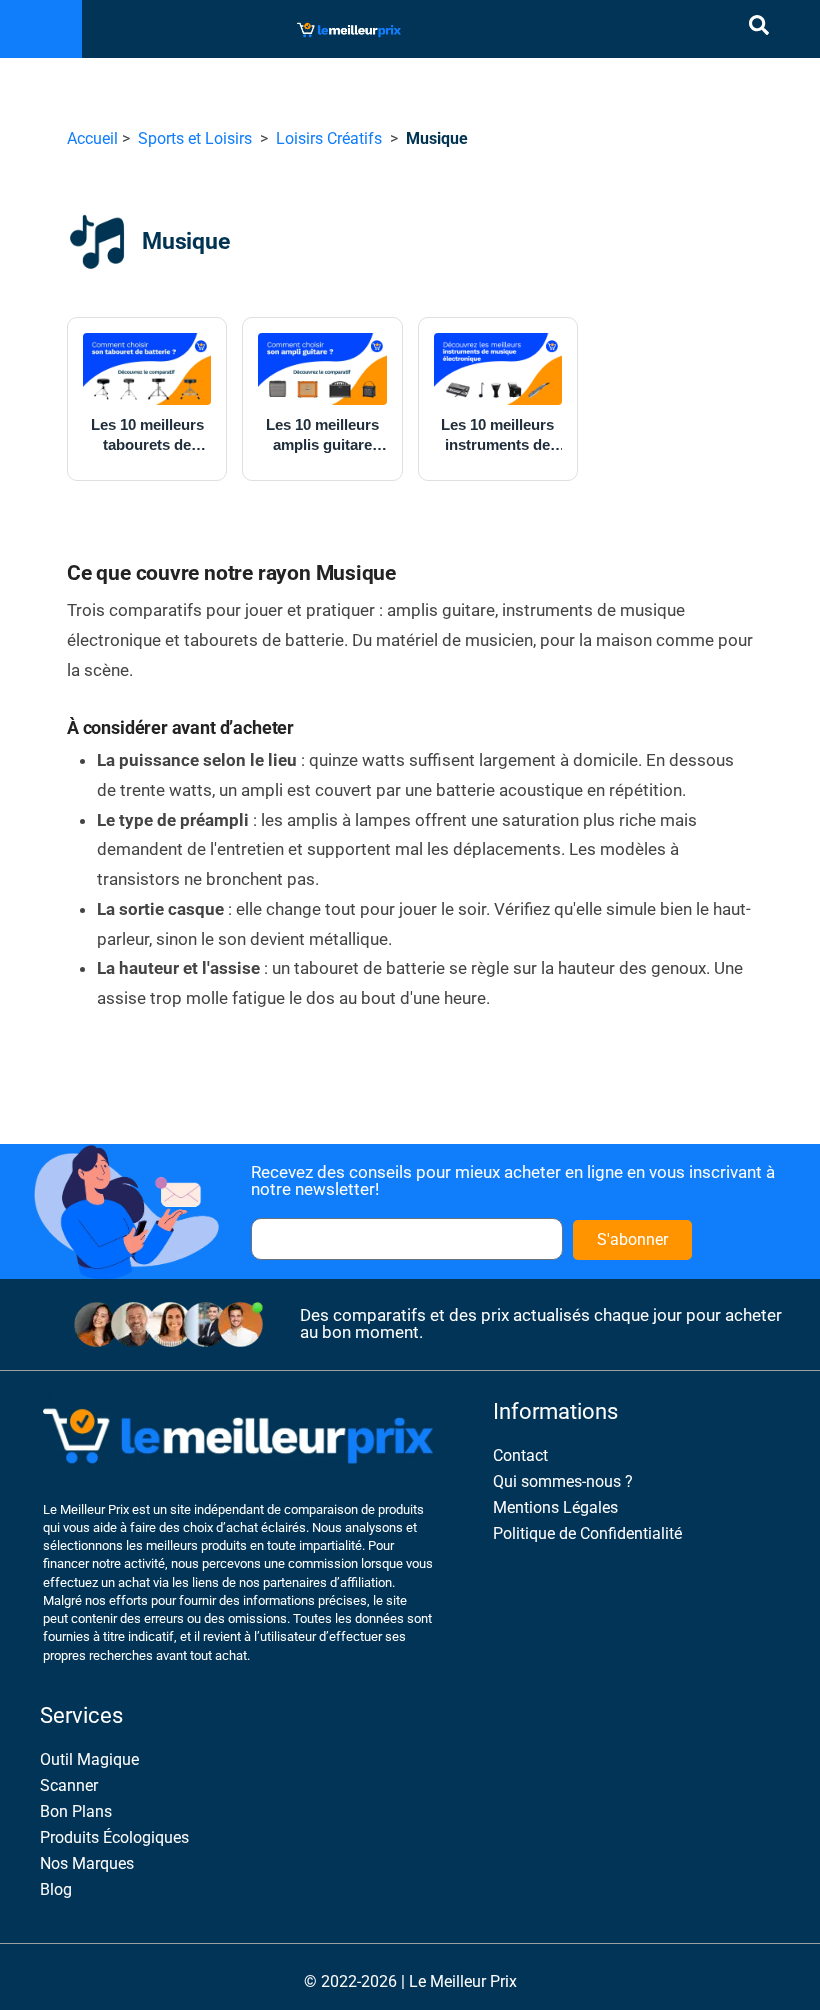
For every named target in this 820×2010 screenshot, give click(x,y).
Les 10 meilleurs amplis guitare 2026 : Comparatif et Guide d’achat (322, 435)
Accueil (92, 138)
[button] (41, 29)
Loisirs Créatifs (329, 138)
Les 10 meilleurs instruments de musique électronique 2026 (497, 435)
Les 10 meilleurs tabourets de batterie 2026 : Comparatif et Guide (147, 435)
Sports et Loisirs (195, 138)
